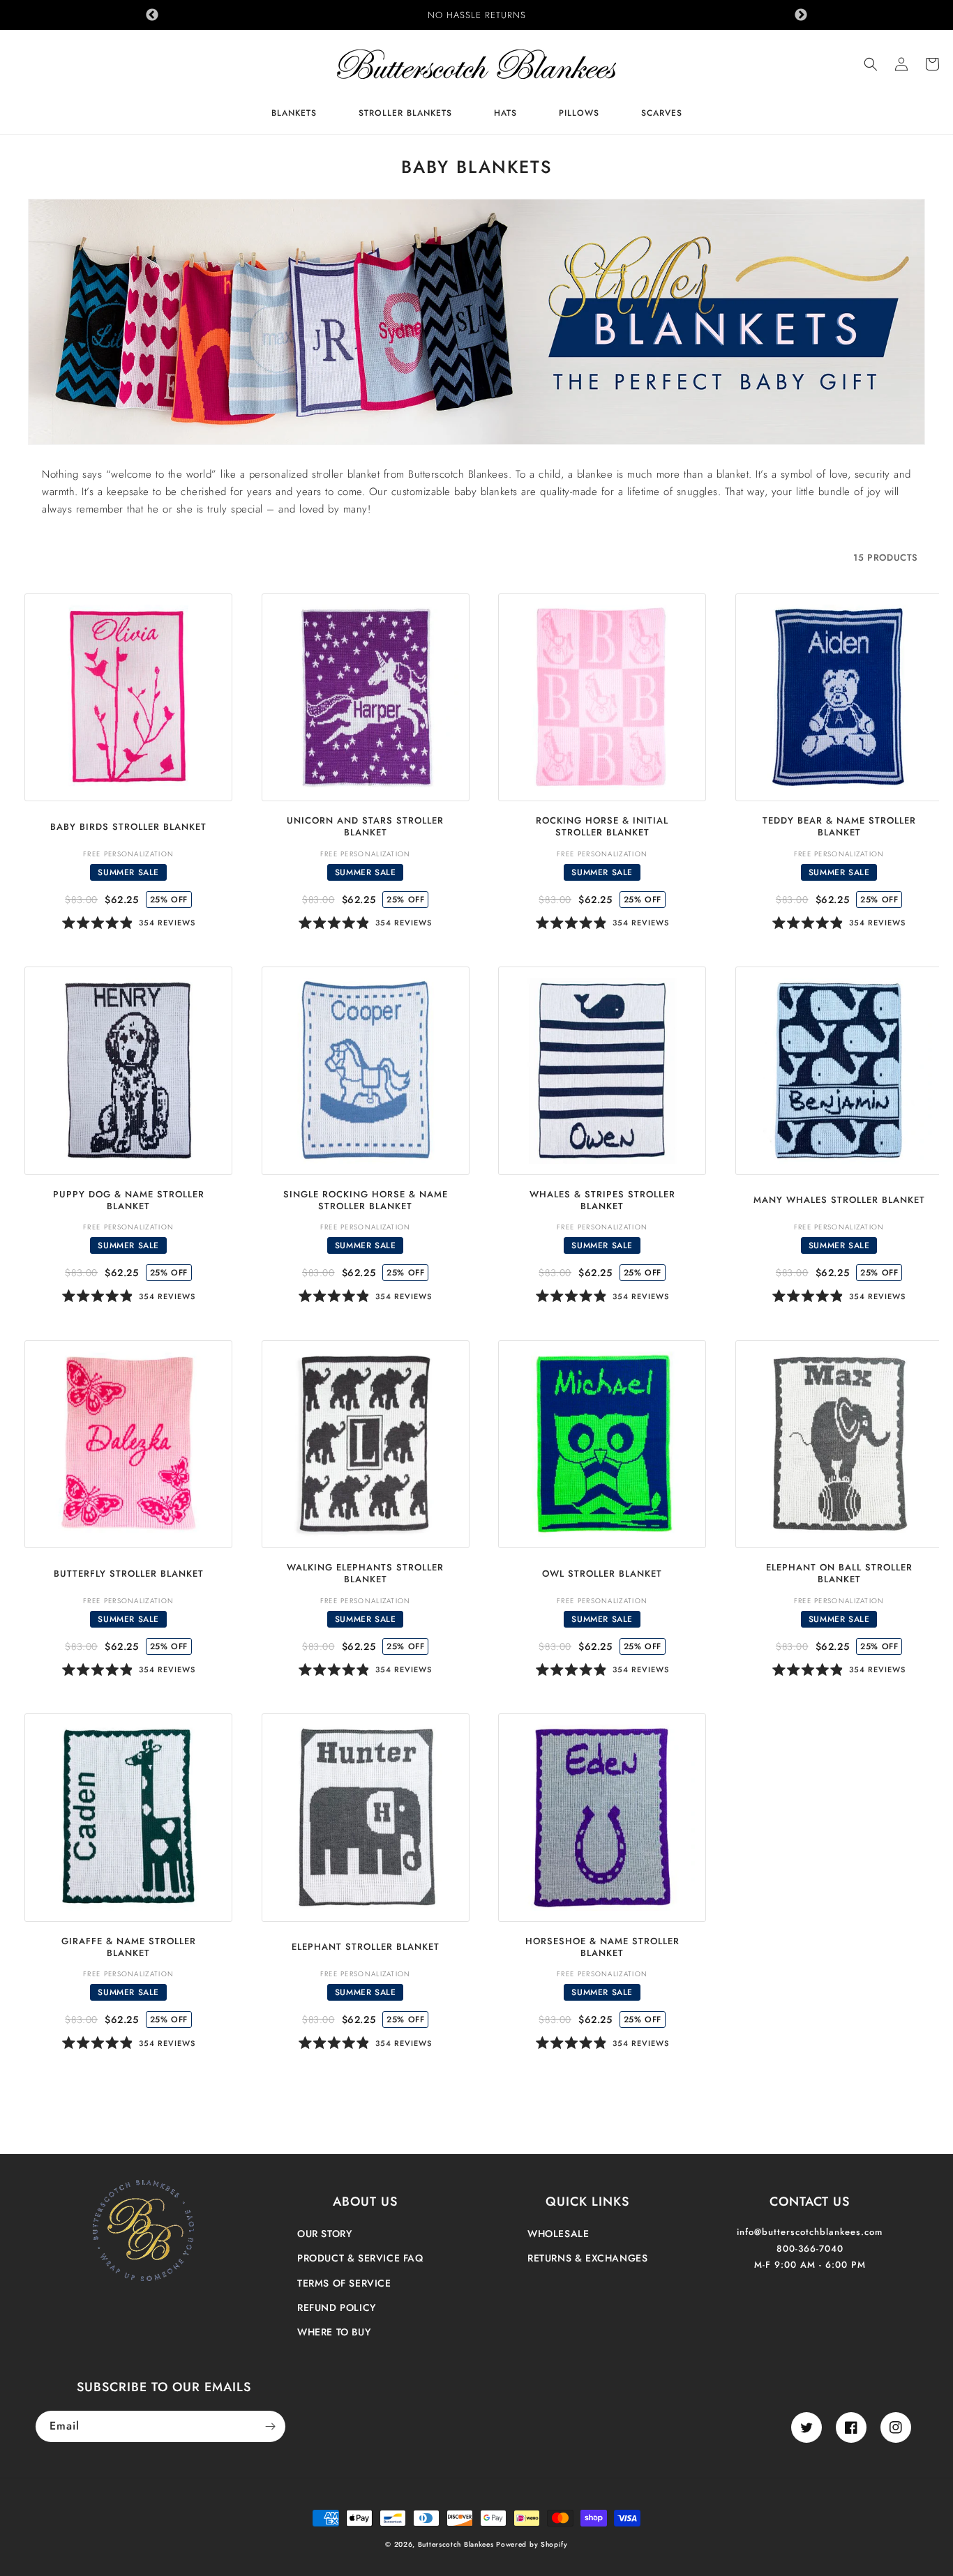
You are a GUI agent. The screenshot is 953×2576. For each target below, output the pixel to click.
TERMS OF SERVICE (344, 2283)
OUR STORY (324, 2234)
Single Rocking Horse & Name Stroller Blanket (366, 1201)
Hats (505, 114)
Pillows (579, 114)
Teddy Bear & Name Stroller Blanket (839, 827)
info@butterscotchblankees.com (810, 2232)
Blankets (294, 114)
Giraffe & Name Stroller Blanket (129, 1948)
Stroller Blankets (405, 114)
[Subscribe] (270, 2426)
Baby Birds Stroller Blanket (128, 827)
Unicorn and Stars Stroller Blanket (365, 827)
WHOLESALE (558, 2234)
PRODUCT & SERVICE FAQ (360, 2258)
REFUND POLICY (337, 2308)
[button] (871, 64)
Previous (152, 15)
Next (801, 15)
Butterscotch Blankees (457, 2544)
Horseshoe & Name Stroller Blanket (602, 1948)
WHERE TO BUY (334, 2332)
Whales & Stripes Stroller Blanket (602, 1201)
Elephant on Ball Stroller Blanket (839, 1574)
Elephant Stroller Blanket (366, 1947)
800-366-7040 (810, 2249)
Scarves (662, 114)
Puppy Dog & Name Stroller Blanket (129, 1201)
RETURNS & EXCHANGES (587, 2258)
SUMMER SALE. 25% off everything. (477, 15)
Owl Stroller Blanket (602, 1574)
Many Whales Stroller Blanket (839, 1200)
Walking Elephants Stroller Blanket (365, 1574)
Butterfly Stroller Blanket (129, 1574)
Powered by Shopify (532, 2544)
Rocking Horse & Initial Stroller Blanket (602, 827)
